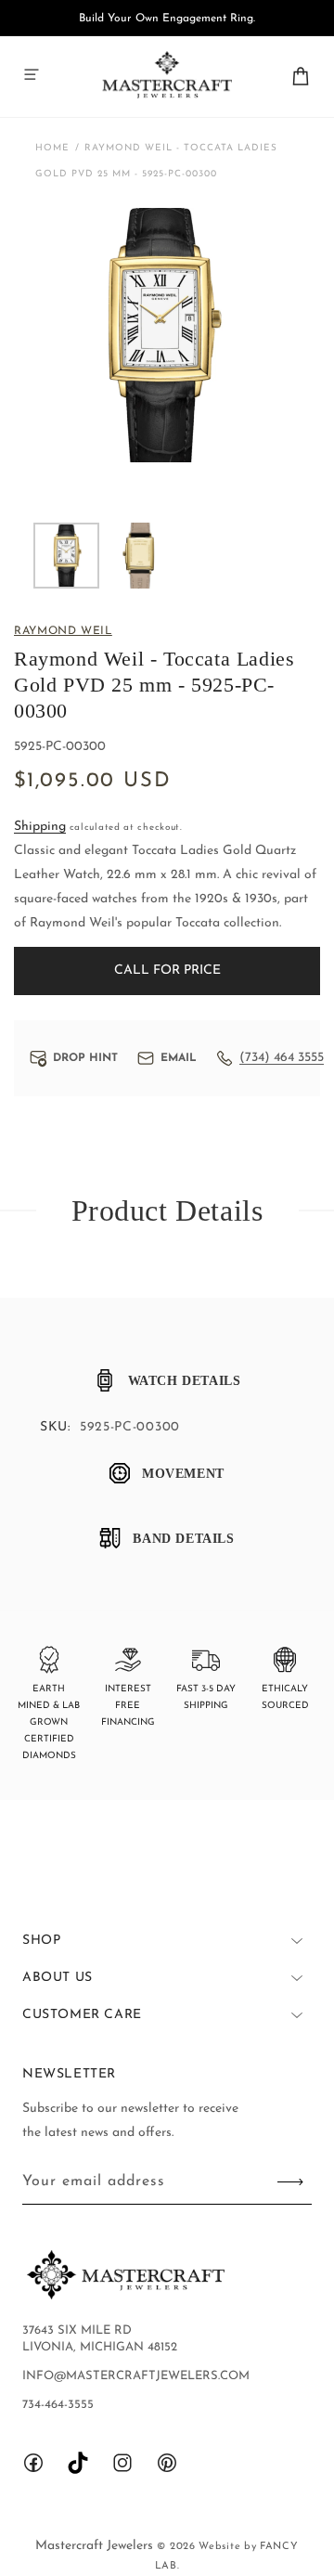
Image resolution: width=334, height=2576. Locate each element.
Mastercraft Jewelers (96, 2546)
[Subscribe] (290, 2182)
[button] (32, 74)
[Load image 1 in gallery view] (66, 556)
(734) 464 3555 (282, 1058)
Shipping (40, 827)
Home (52, 148)
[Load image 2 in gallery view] (140, 556)
